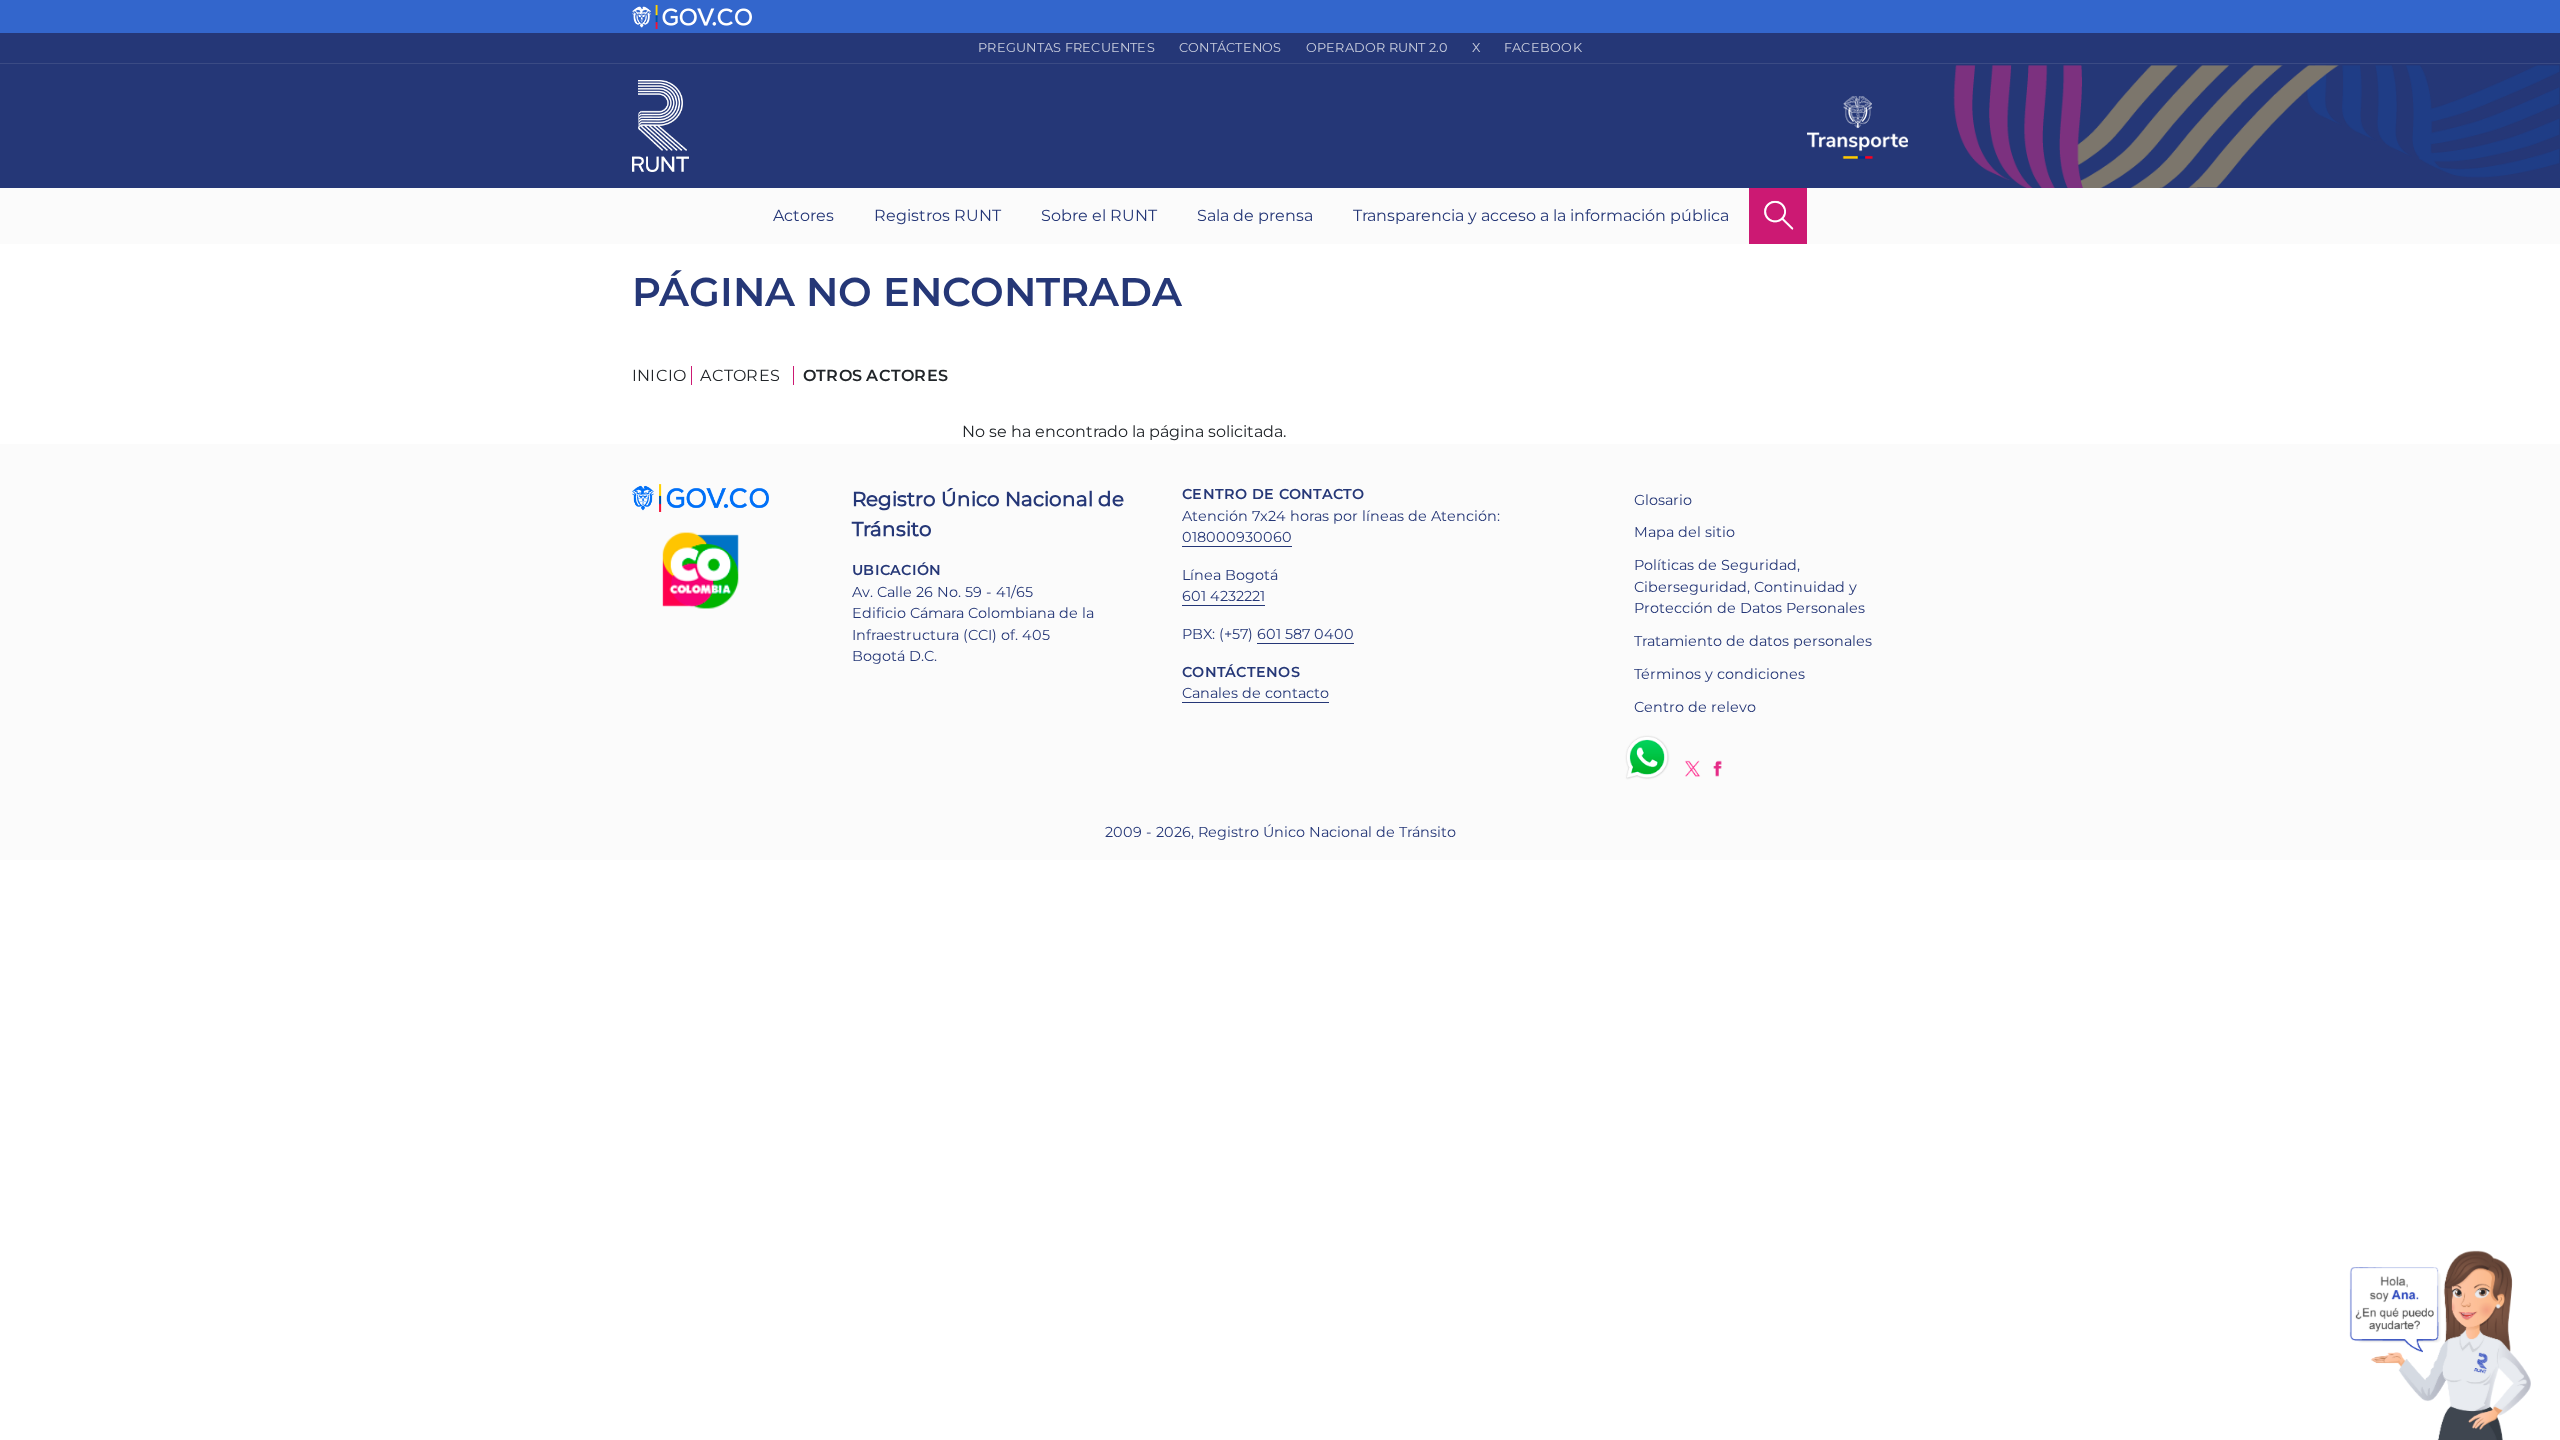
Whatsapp (1651, 757)
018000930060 (1237, 537)
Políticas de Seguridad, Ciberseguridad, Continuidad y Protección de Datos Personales (1749, 586)
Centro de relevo (1695, 707)
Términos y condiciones (1719, 674)
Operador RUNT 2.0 (1377, 47)
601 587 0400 (1305, 634)
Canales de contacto (1255, 693)
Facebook (1543, 47)
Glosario (1663, 500)
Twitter (1692, 768)
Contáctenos (1230, 47)
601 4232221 (1223, 596)
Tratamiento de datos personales (1753, 641)
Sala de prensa (1255, 215)
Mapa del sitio (1684, 532)
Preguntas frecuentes (1066, 47)
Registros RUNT (937, 215)
